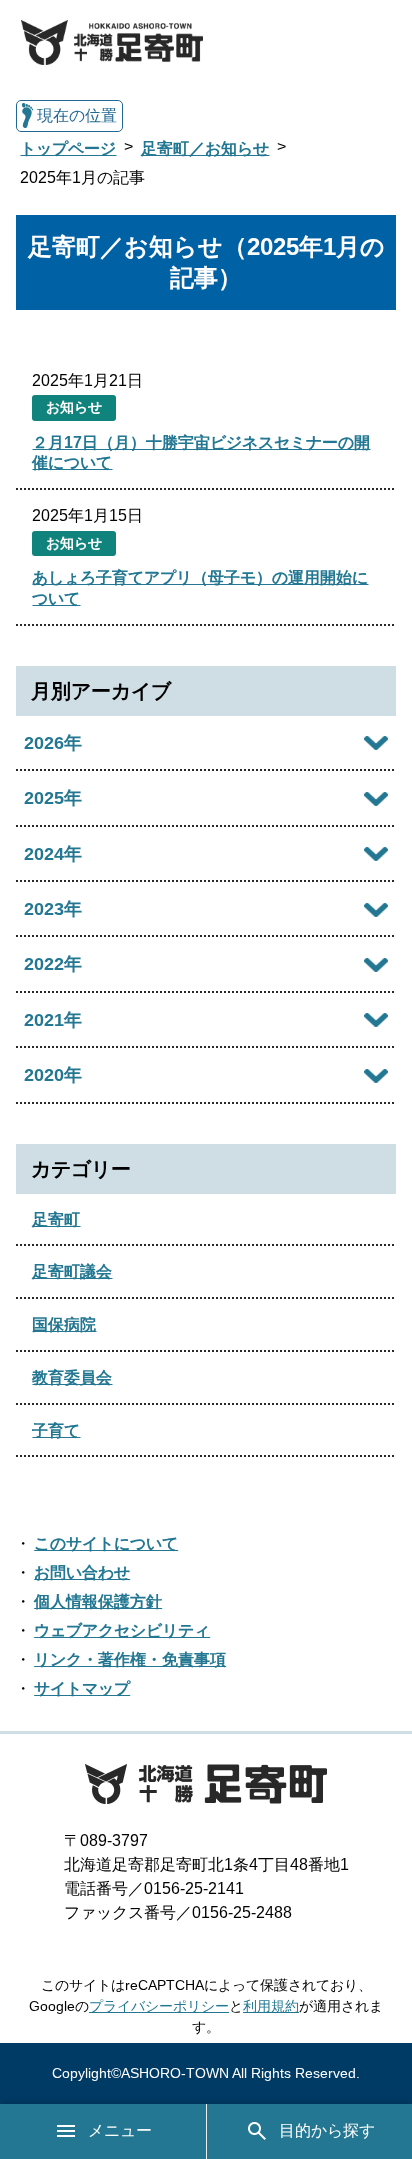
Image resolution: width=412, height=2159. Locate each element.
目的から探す (327, 2130)
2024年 (53, 854)
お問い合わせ (82, 1572)
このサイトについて (106, 1543)
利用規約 (271, 2006)
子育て (56, 1430)
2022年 (53, 964)
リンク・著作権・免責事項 (130, 1659)
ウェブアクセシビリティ (122, 1630)
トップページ (68, 148)
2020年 (53, 1075)
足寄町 (56, 1219)
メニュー (120, 2130)
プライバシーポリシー (159, 2006)
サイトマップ (82, 1688)
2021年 (53, 1020)
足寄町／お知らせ (205, 148)
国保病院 (64, 1324)
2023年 (53, 909)
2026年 (53, 743)
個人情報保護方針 (98, 1601)
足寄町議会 (72, 1271)
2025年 (53, 798)
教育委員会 (72, 1377)
